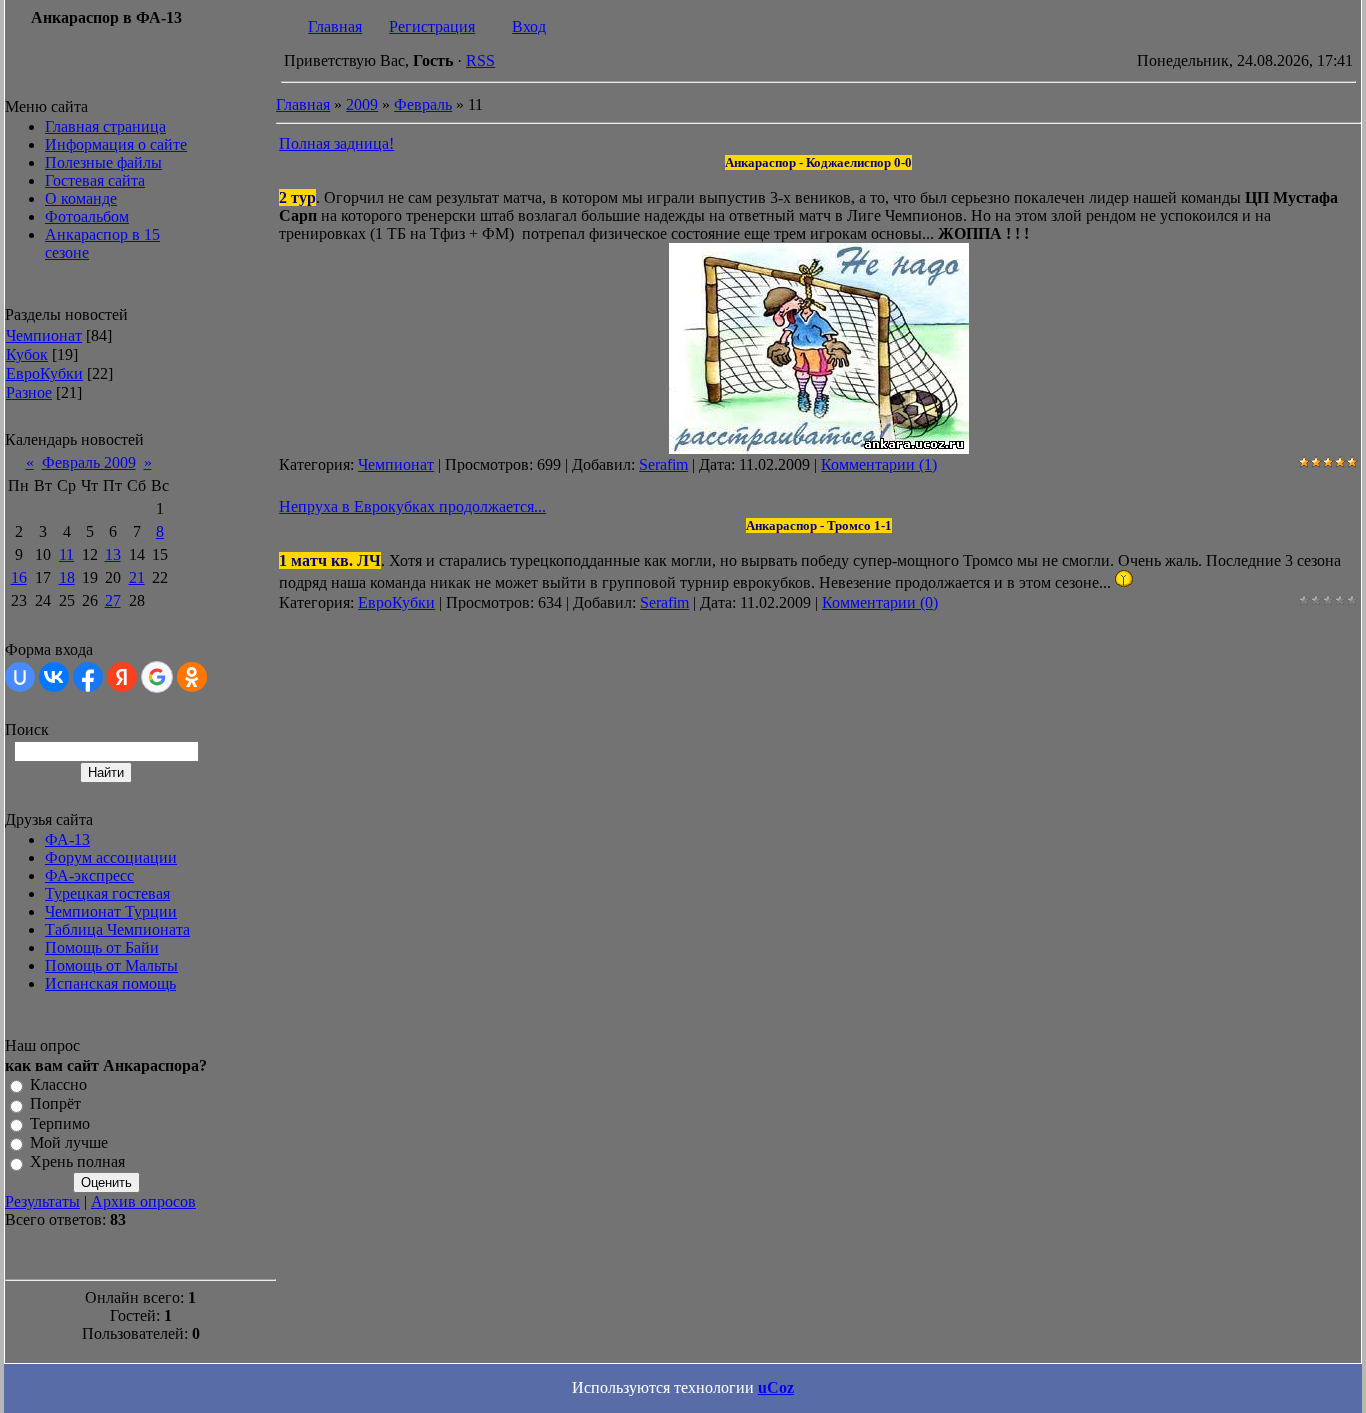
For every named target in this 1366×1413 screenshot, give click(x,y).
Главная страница (105, 126)
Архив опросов (143, 1201)
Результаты (42, 1201)
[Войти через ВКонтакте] (54, 677)
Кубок (27, 354)
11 (66, 554)
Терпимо (60, 1123)
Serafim (663, 464)
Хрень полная (77, 1162)
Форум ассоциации (111, 857)
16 (19, 577)
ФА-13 (67, 839)
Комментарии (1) (879, 464)
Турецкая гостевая (107, 893)
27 (113, 600)
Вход (529, 26)
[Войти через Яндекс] (122, 677)
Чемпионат (44, 335)
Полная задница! (336, 143)
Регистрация (432, 26)
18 (67, 577)
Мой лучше (69, 1142)
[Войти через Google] (157, 677)
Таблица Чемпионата (117, 929)
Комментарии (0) (880, 602)
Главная (335, 26)
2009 (362, 104)
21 (137, 577)
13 (113, 554)
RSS (480, 60)
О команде (81, 198)
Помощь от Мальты (111, 965)
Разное (29, 392)
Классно (58, 1084)
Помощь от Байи (102, 947)
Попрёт (55, 1104)
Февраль (423, 104)
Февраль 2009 (89, 462)
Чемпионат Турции (111, 911)
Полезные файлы (103, 162)
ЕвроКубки (44, 373)
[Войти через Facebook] (88, 677)
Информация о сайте (116, 144)
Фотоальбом (87, 216)
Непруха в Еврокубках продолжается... (412, 506)
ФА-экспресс (89, 875)
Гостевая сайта (95, 180)
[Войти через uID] (20, 677)
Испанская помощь (110, 983)
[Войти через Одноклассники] (192, 677)
